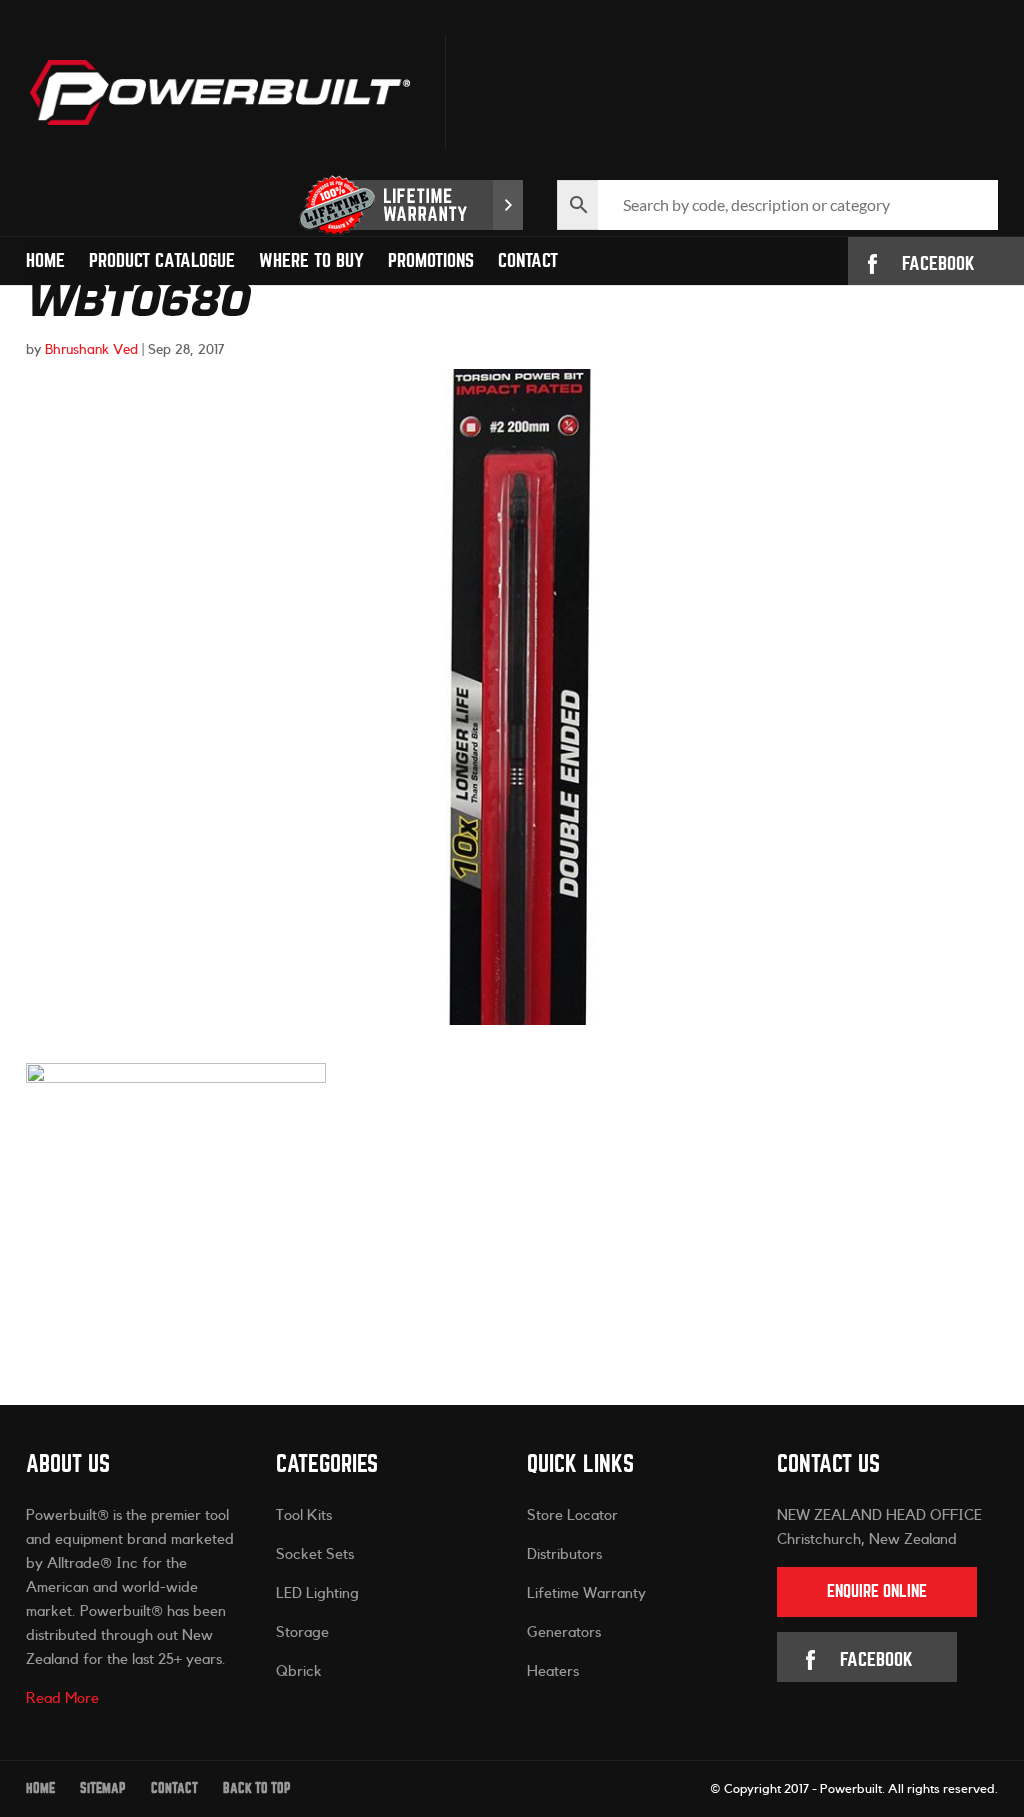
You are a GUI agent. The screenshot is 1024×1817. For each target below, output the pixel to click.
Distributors (564, 1554)
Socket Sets (315, 1554)
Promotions (431, 261)
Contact (528, 261)
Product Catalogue (162, 261)
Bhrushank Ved (91, 350)
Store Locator (572, 1515)
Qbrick (299, 1671)
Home (45, 261)
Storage (302, 1632)
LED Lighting (317, 1593)
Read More (62, 1698)
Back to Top (257, 1788)
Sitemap (103, 1788)
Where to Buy (311, 261)
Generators (564, 1632)
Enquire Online (877, 1591)
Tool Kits (304, 1515)
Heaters (553, 1671)
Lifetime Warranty (586, 1593)
